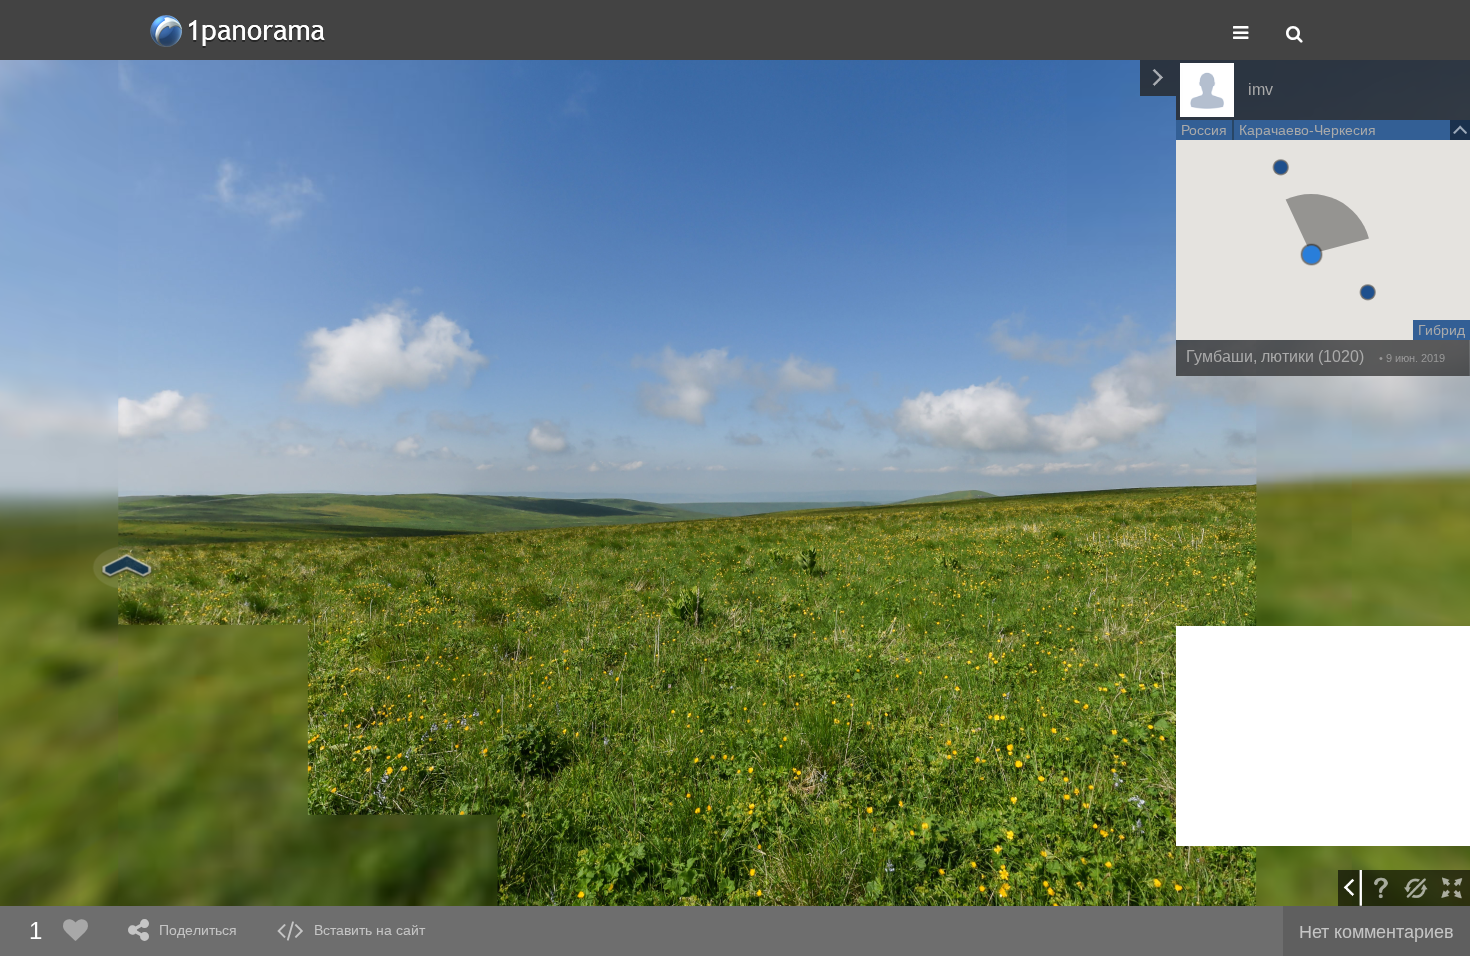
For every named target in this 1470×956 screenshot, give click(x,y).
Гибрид (1441, 330)
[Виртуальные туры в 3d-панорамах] (239, 30)
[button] (1311, 254)
